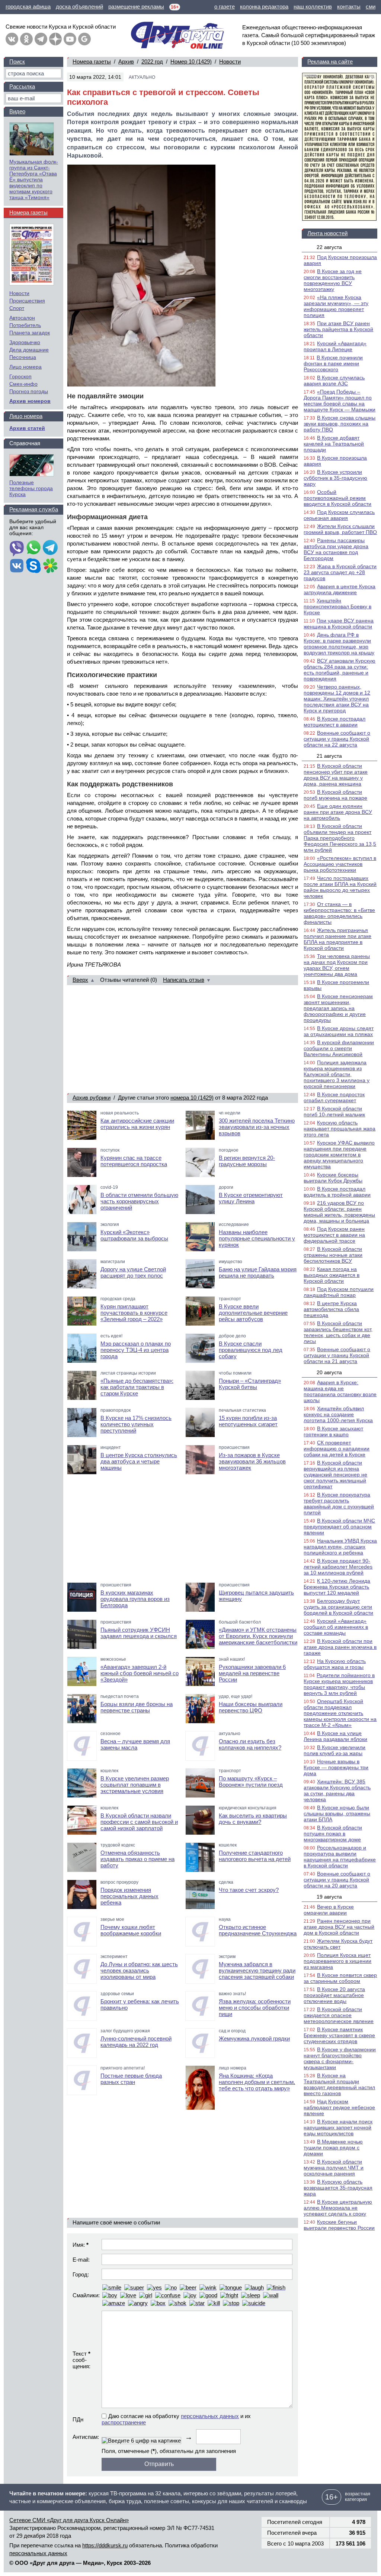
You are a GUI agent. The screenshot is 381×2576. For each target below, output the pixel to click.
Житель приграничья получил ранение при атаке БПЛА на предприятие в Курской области (337, 939)
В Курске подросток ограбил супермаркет (334, 1097)
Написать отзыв (184, 980)
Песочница (23, 357)
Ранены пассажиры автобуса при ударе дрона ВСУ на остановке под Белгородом (336, 549)
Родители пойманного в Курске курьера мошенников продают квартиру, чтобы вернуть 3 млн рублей (339, 1684)
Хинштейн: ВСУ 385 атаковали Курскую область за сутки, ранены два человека (337, 1790)
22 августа (329, 247)
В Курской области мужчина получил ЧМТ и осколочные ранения (334, 2168)
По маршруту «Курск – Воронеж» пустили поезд (251, 1781)
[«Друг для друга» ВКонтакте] (12, 39)
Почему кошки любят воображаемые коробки (131, 1930)
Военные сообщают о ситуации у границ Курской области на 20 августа (337, 1880)
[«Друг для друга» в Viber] (17, 548)
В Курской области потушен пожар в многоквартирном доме (333, 1834)
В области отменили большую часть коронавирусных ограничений (139, 1201)
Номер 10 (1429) (191, 62)
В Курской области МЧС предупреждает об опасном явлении (339, 1527)
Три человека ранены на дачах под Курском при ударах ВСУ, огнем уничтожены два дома (337, 965)
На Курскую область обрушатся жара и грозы (335, 1664)
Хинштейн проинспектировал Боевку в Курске (337, 606)
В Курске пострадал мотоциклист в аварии (334, 722)
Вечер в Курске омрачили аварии (329, 1910)
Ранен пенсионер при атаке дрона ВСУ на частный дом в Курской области (339, 1927)
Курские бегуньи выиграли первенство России (339, 2225)
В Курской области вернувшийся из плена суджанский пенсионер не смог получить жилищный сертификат (335, 1475)
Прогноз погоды (29, 391)
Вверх (80, 980)
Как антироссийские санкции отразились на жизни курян (137, 1124)
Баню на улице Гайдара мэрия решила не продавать (258, 1272)
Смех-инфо (23, 384)
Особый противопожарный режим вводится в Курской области (337, 498)
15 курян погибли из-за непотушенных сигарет (248, 1421)
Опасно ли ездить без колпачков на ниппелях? (250, 1744)
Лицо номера (25, 367)
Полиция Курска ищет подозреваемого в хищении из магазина (337, 1961)
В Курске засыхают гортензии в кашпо (333, 1431)
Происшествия (27, 301)
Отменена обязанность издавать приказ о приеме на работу (137, 1859)
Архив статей (27, 428)
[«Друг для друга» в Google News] (84, 39)
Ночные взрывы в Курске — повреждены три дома (336, 1767)
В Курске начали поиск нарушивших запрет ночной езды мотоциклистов (338, 2127)
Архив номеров (30, 401)
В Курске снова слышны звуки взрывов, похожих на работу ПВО (340, 424)
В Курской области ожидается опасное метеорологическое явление (339, 2015)
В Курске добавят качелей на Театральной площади (334, 444)
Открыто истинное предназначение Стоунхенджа (258, 1930)
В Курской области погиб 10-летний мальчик (334, 1111)
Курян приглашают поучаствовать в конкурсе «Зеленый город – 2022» (134, 1313)
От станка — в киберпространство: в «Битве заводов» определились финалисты (339, 913)
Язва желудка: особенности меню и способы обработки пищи (255, 2008)
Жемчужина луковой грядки (254, 2038)
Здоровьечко (25, 342)
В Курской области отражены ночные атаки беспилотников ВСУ (333, 1255)
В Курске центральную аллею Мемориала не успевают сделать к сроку (338, 2208)
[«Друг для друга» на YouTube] (70, 39)
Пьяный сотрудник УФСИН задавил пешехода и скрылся (139, 1633)
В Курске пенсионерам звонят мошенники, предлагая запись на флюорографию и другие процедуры (338, 1008)
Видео (17, 111)
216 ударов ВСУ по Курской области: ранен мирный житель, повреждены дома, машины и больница (339, 1212)
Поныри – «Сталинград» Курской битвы (250, 1384)
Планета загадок (30, 333)
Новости (230, 62)
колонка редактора (264, 7)
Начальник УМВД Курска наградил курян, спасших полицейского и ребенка (340, 1547)
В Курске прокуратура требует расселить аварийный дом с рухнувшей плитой (339, 1504)
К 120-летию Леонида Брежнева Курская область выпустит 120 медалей (337, 1587)
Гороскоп (20, 376)
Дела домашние (29, 350)
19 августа (329, 1897)
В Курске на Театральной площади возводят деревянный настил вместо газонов (339, 2084)
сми (371, 7)
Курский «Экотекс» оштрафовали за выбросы (134, 1235)
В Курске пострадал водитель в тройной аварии (337, 1192)
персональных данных (210, 2416)
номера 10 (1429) (192, 1098)
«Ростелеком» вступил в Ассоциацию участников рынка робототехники (340, 864)
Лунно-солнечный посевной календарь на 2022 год (136, 2042)
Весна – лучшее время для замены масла (135, 1744)
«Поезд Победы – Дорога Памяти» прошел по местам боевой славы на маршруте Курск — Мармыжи (340, 401)
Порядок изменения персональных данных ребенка (129, 1896)
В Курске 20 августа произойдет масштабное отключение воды (334, 1995)
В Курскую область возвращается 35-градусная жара (338, 2188)
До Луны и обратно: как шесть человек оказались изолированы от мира (139, 1970)
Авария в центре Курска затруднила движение (340, 589)
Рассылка (22, 86)
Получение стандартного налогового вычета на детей (255, 1856)
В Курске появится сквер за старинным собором (340, 1978)
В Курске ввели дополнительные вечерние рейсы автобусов (253, 1313)
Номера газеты (92, 62)
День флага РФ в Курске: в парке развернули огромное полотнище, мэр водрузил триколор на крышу (339, 644)
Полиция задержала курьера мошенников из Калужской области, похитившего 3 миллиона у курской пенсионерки (337, 1074)
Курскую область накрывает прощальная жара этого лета (340, 1129)
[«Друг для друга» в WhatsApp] (33, 548)
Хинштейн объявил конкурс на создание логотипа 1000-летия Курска (338, 1414)
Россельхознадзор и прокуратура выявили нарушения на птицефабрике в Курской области (340, 1857)
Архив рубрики (92, 1098)
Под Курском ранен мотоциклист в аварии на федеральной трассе (334, 1235)
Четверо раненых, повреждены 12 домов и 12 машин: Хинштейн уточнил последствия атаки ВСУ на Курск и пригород (337, 699)
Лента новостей (327, 233)
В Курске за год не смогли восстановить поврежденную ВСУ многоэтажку (333, 280)
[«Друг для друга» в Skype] (33, 566)
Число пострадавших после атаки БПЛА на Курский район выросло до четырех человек (340, 887)
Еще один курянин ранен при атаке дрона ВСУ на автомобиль (338, 812)
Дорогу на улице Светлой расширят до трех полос (133, 1272)
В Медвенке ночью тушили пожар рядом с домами (333, 2148)
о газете (225, 7)
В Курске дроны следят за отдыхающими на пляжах (339, 1031)
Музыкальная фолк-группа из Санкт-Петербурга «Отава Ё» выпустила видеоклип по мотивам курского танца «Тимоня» (34, 179)
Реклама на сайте (330, 62)
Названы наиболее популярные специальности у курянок (257, 1238)
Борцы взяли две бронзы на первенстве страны (137, 1707)
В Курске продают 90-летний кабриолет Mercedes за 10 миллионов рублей (338, 1567)
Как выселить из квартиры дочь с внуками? (253, 1819)
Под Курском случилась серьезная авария (339, 515)
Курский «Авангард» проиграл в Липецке (335, 346)
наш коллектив (313, 7)
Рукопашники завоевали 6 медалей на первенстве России (252, 1673)
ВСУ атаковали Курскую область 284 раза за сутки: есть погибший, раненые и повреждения (340, 670)
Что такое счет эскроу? (249, 1890)
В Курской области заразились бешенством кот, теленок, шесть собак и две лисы (338, 1332)
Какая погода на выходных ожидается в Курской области (332, 1275)
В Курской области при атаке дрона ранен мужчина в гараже (340, 1647)
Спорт (17, 308)
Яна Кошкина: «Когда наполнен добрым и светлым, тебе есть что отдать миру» (257, 2082)
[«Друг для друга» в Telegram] (41, 39)
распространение (124, 2422)
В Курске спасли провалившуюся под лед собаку (251, 1350)
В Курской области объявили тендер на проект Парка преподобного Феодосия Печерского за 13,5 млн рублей (340, 838)
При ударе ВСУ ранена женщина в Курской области (339, 624)
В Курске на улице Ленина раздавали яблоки (335, 1736)
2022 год (152, 62)
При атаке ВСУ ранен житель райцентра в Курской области (338, 329)
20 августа (329, 1372)
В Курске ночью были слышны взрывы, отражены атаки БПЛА (337, 1813)
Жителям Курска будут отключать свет (338, 1944)
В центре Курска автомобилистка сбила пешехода (331, 1309)
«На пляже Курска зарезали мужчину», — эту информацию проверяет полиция (336, 306)
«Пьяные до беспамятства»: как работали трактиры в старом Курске (137, 1387)
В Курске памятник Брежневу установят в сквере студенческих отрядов (339, 2035)
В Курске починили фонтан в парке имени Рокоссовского (333, 363)
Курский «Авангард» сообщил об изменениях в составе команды (336, 1627)
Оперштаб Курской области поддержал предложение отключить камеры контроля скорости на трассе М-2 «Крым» (340, 1713)
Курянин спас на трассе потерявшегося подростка (134, 1161)
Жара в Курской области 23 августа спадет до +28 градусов (340, 572)
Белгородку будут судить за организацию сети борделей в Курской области (338, 1607)
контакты (349, 7)
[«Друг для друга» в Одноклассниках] (26, 39)
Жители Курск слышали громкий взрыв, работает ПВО (340, 529)
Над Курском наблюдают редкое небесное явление (339, 2107)
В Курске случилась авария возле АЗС (334, 381)
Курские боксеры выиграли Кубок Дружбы (333, 1178)
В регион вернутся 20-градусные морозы (247, 1161)
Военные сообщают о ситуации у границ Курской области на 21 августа (337, 1355)
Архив (126, 62)
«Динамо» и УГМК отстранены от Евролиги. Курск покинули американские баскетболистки (258, 1636)
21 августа (329, 756)
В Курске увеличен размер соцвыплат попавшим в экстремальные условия (135, 1785)
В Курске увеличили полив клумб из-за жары (334, 1750)
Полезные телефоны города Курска (31, 488)
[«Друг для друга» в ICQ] (50, 566)
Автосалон (22, 318)
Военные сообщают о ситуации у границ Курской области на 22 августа (337, 739)
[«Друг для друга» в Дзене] (55, 39)
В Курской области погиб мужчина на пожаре (335, 795)
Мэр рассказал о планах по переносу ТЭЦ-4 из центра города (136, 1350)
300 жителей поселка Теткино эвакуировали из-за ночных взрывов (257, 1127)
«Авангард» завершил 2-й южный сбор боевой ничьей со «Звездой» (140, 1673)
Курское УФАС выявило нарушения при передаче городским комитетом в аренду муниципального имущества (339, 1155)
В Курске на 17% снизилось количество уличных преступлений (136, 1424)
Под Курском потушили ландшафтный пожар (339, 1292)
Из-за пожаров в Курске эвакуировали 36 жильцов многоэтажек (252, 1461)
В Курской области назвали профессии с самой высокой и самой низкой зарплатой (139, 1822)
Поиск (17, 62)
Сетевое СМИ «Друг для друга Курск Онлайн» (69, 2520)
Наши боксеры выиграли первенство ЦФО (251, 1707)
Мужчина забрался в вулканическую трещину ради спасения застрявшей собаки (257, 1970)
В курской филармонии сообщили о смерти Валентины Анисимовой (339, 1048)
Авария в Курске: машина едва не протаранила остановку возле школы (340, 1391)
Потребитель (25, 325)
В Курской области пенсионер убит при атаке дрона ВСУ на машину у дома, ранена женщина (336, 775)
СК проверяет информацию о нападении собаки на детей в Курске (337, 1449)
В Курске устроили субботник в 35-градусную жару (335, 478)
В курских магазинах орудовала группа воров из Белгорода (135, 1599)
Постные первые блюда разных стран (131, 2079)
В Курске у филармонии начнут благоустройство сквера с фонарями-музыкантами (340, 2058)
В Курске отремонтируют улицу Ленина (251, 1198)
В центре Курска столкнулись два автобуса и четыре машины (139, 1461)
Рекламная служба (34, 509)
